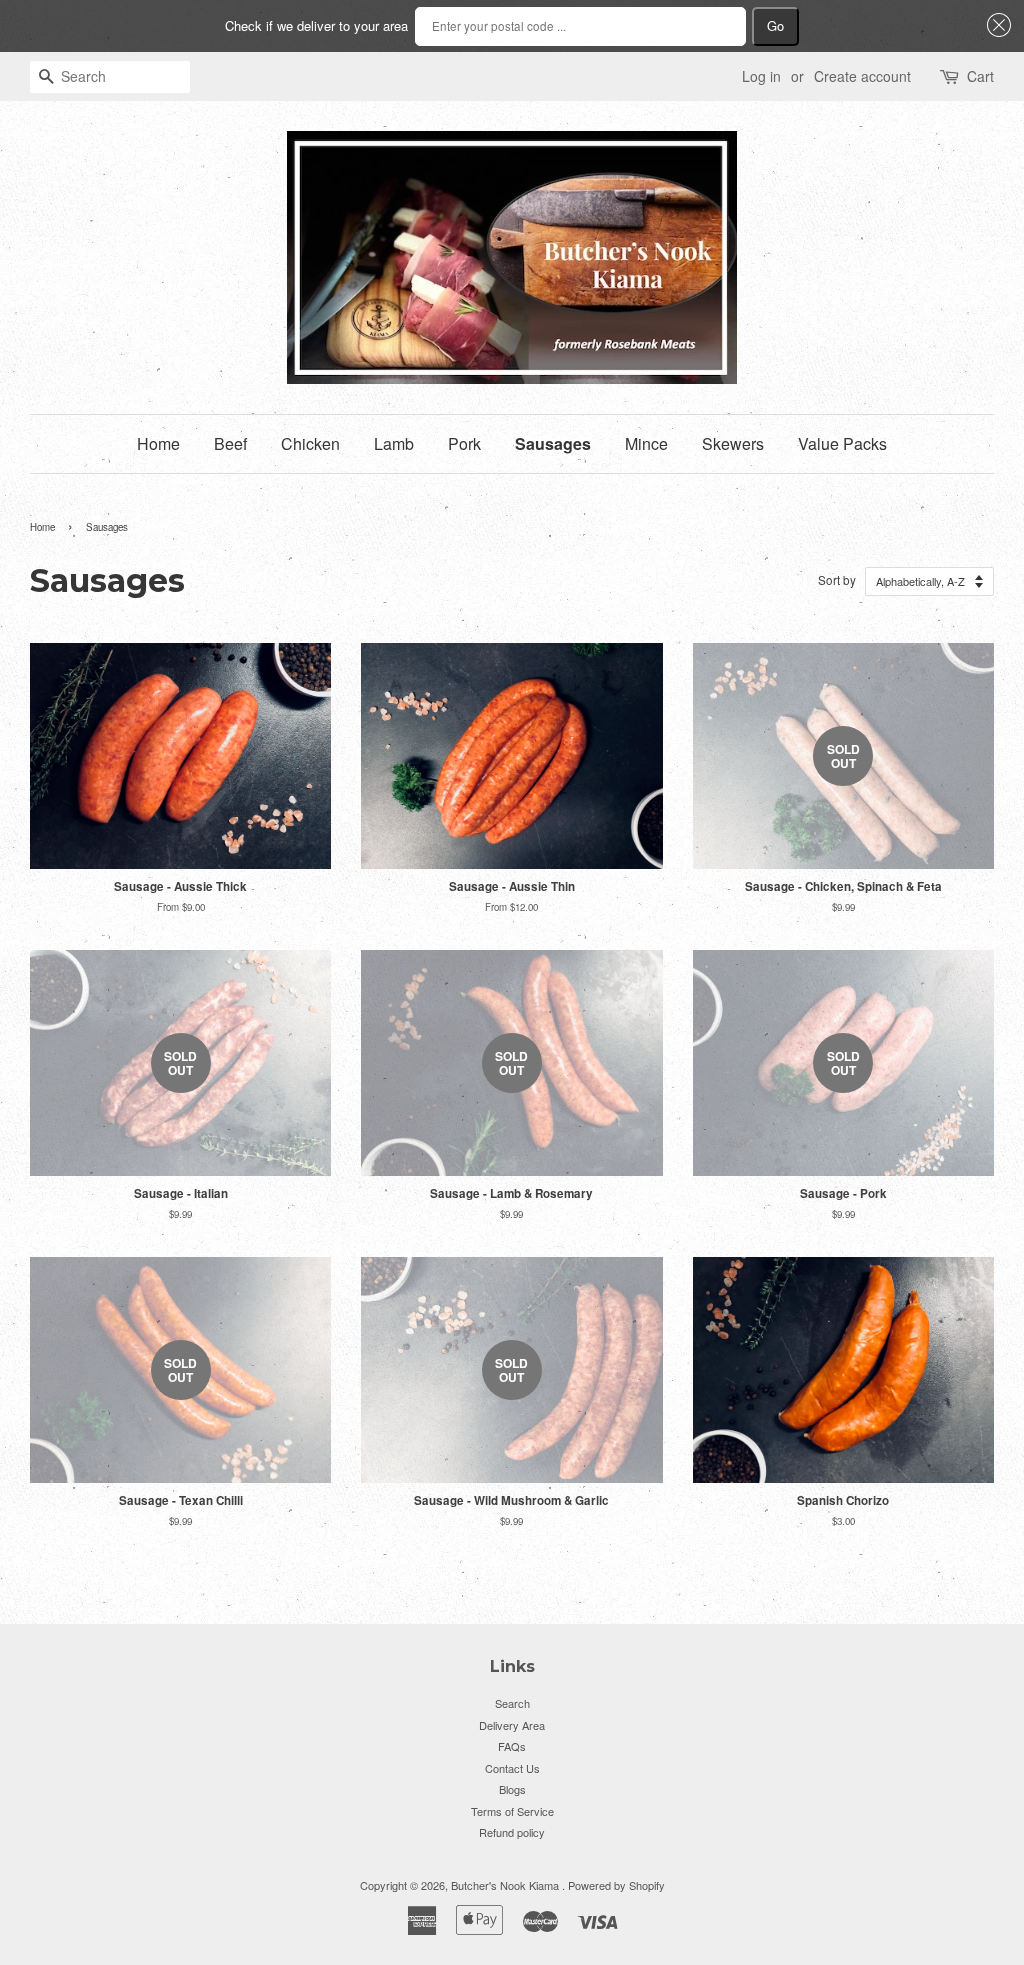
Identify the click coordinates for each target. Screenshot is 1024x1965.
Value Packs (842, 443)
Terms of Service (512, 1811)
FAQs (512, 1746)
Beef (230, 443)
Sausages (553, 443)
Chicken (310, 443)
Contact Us (512, 1768)
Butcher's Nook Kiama (506, 1885)
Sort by (837, 580)
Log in (761, 76)
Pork (464, 443)
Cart (980, 76)
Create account (862, 76)
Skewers (733, 443)
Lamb (394, 443)
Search (512, 1703)
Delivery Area (512, 1725)
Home (158, 443)
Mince (646, 443)
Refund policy (512, 1832)
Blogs (512, 1789)
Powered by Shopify (616, 1885)
